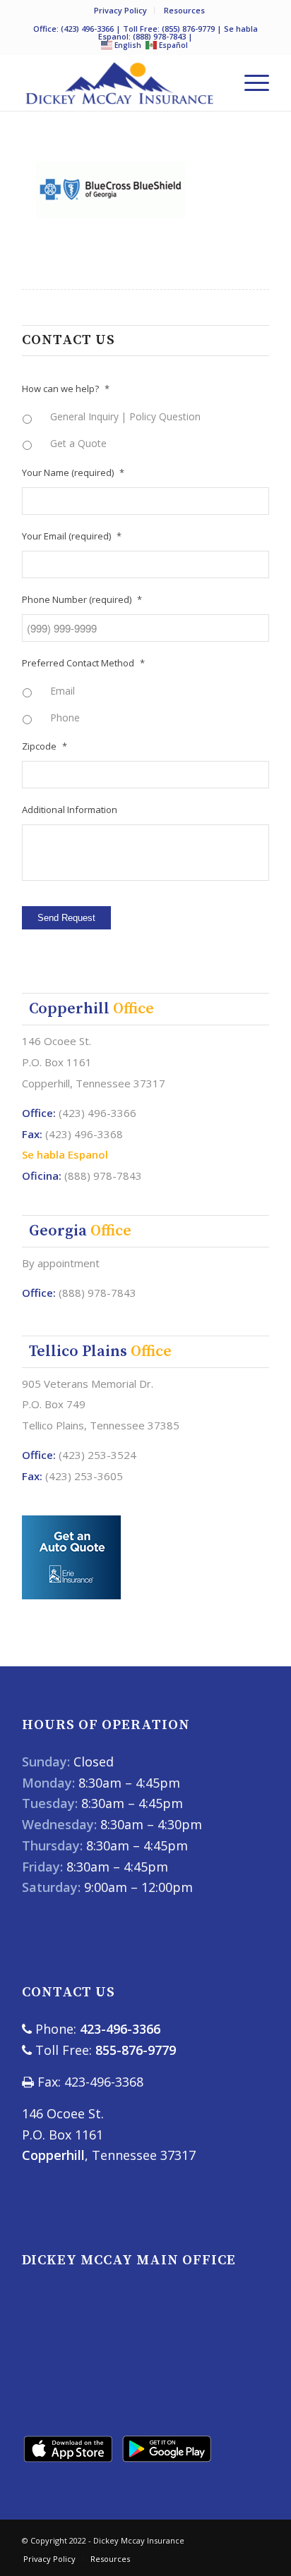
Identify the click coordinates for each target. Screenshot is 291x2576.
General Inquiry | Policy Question (125, 416)
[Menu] (250, 83)
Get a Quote (78, 443)
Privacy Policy (120, 10)
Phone (65, 718)
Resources (184, 10)
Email (63, 691)
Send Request (66, 918)
